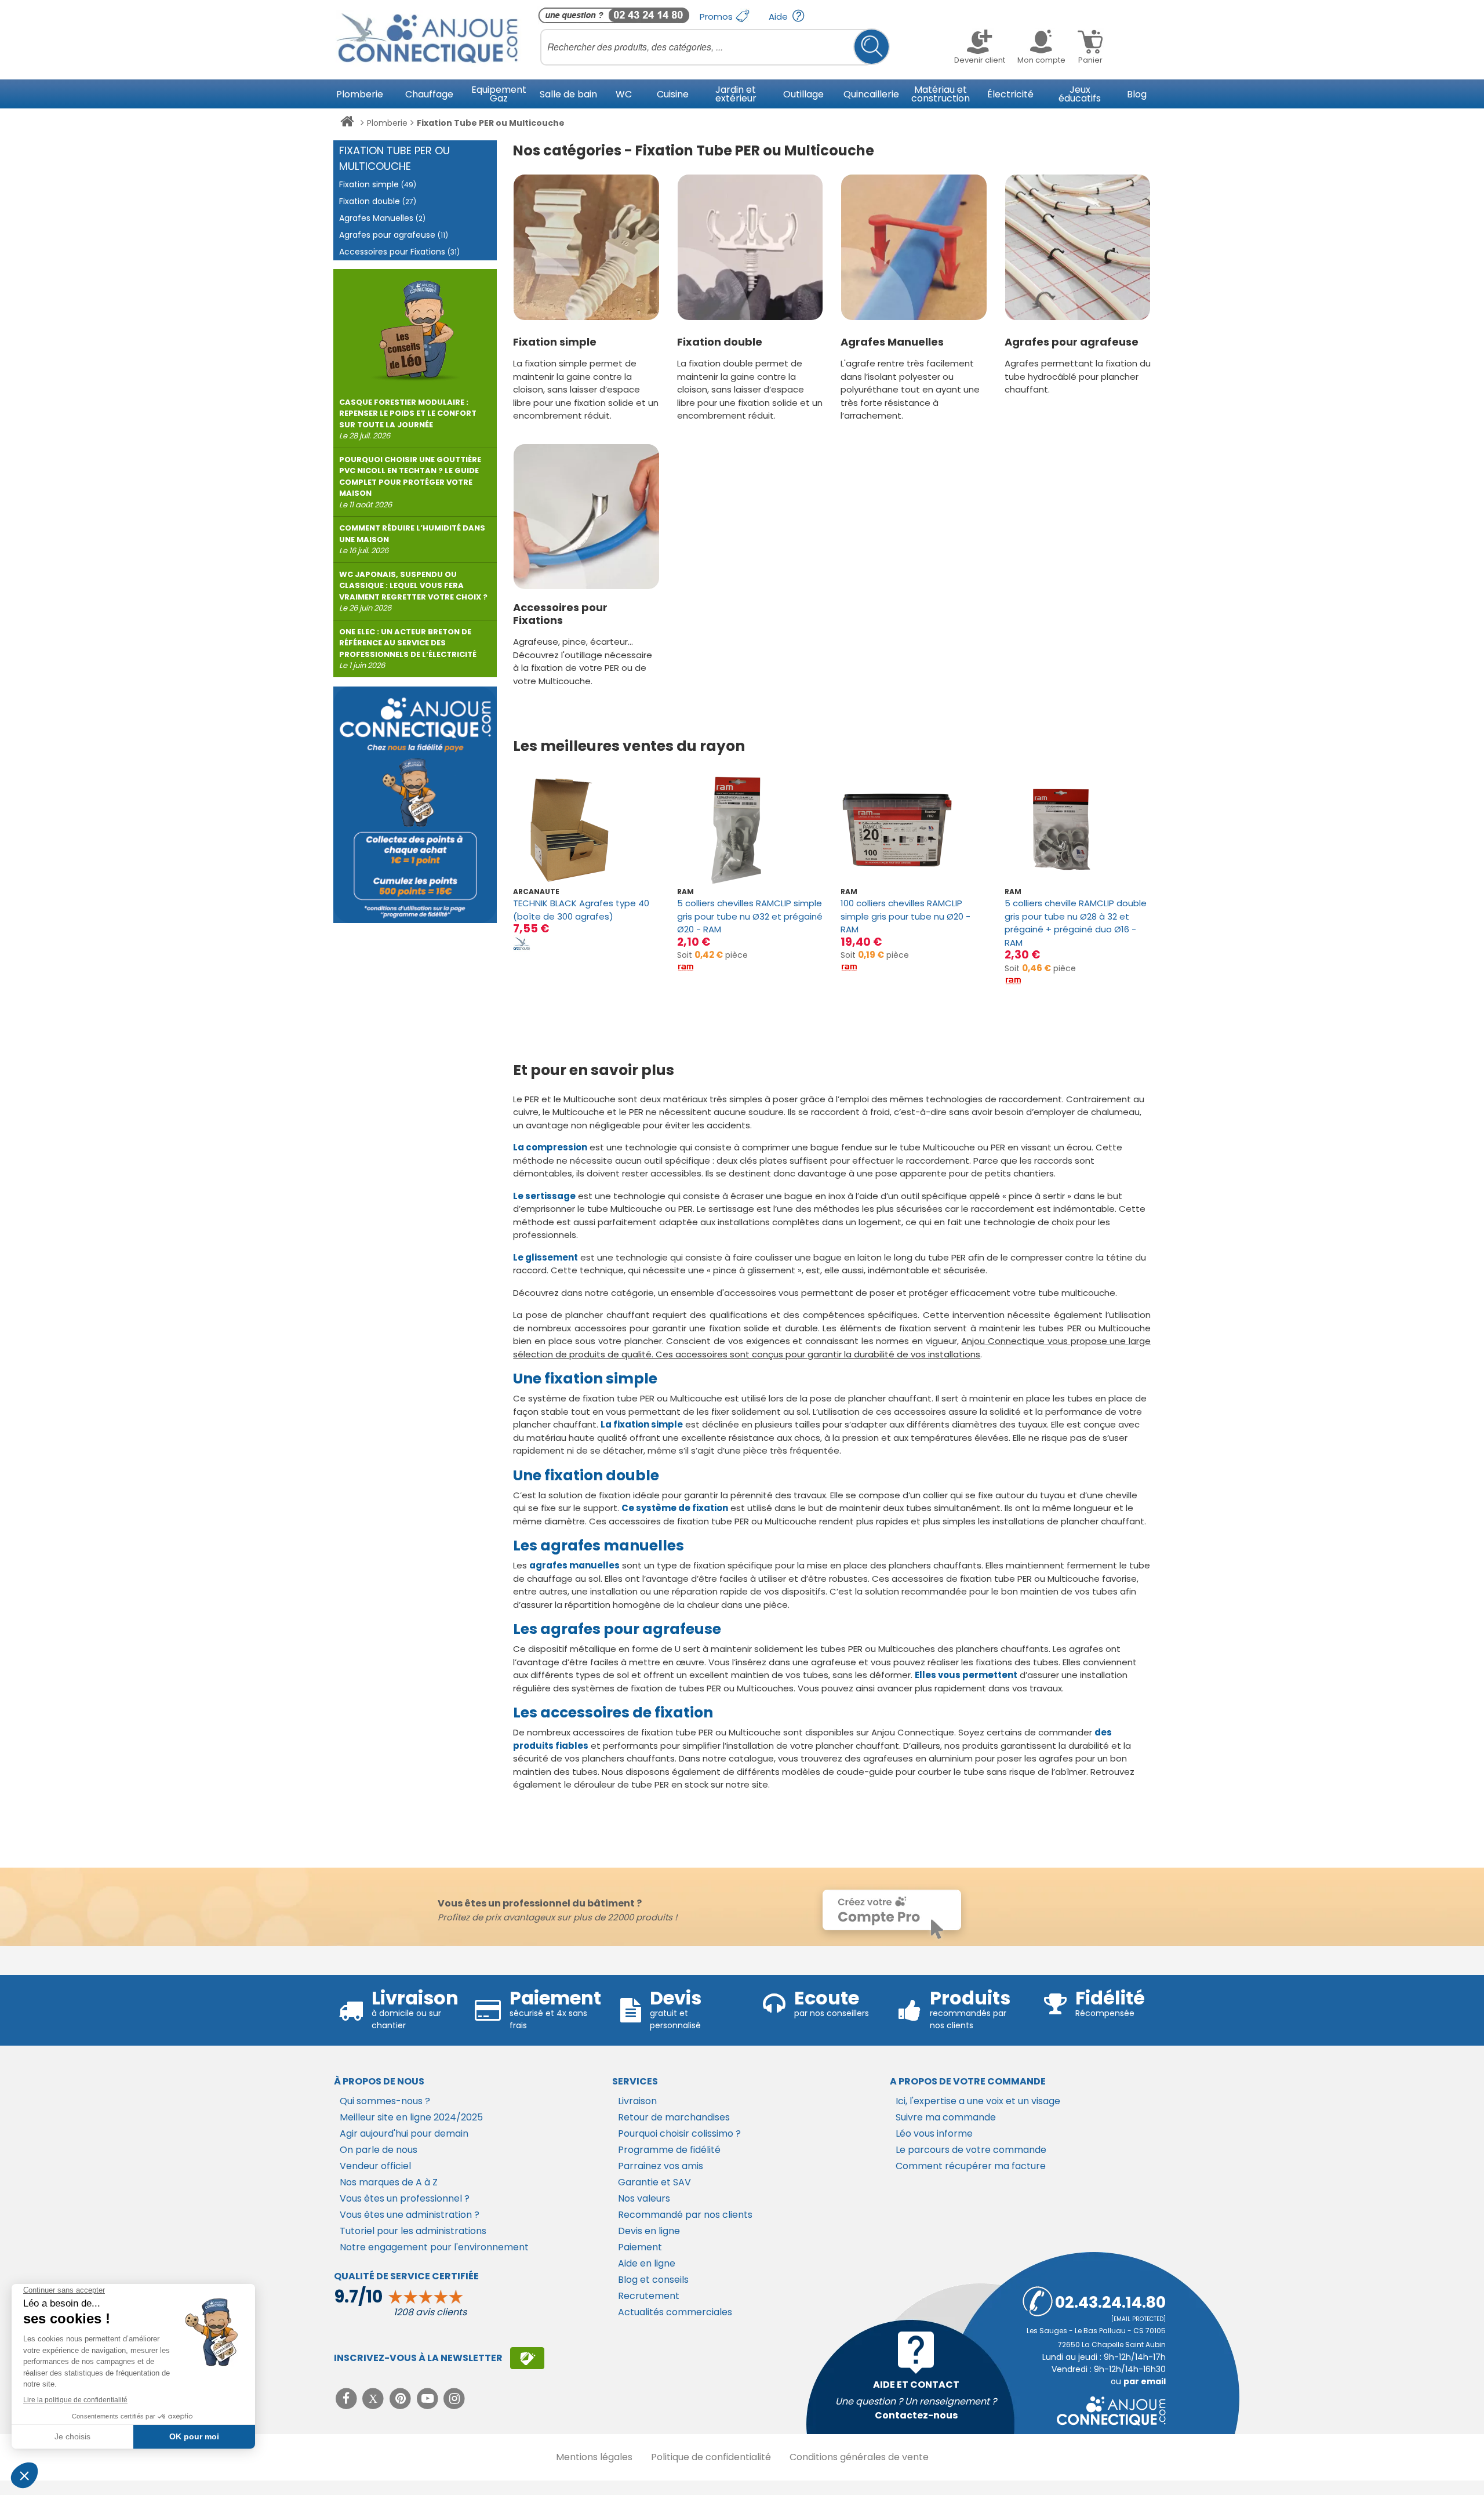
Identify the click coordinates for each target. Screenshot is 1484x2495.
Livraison (637, 2101)
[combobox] (715, 47)
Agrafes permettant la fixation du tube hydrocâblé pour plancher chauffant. (1078, 376)
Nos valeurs (644, 2198)
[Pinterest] (401, 2398)
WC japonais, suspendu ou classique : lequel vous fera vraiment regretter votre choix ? (413, 591)
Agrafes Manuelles (892, 342)
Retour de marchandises (674, 2117)
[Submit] (872, 47)
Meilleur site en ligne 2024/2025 (411, 2117)
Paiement (640, 2247)
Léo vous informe (934, 2133)
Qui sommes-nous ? (385, 2101)
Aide (779, 17)
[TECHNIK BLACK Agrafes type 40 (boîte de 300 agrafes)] (586, 830)
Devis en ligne (649, 2231)
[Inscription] (527, 2358)
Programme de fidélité (669, 2150)
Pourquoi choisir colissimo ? (679, 2133)
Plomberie (387, 123)
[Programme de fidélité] (415, 805)
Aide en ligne (647, 2263)
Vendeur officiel (375, 2166)
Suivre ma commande (946, 2117)
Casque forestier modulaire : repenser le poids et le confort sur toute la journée (408, 419)
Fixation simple (555, 342)
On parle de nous (379, 2150)
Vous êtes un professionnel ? (405, 2198)
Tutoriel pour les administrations (413, 2231)
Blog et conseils (653, 2280)
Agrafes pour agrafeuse (1072, 342)
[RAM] (686, 967)
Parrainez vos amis (661, 2166)
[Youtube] (429, 2398)
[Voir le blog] (415, 326)
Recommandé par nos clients (685, 2215)
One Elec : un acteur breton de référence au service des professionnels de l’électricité (408, 649)
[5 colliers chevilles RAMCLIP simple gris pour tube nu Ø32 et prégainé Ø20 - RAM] (750, 830)
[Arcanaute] (522, 943)
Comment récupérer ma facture (971, 2166)
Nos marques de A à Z (389, 2182)
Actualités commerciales (675, 2312)
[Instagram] (455, 2398)
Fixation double (720, 342)
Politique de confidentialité (711, 2457)
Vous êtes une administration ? (410, 2215)
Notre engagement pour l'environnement (434, 2247)
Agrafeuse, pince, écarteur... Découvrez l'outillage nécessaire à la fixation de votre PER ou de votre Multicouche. (583, 661)
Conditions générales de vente (859, 2457)
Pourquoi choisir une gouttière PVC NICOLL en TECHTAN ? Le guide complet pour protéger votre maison (410, 482)
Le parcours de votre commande (971, 2150)
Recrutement (649, 2296)
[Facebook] (348, 2398)
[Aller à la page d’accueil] (347, 124)
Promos (717, 17)
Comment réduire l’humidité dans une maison (412, 539)
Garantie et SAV (654, 2182)
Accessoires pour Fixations (560, 614)
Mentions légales (594, 2457)
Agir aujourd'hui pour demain (404, 2133)
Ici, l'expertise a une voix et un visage (978, 2101)
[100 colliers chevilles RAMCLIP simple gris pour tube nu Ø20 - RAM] (914, 830)
